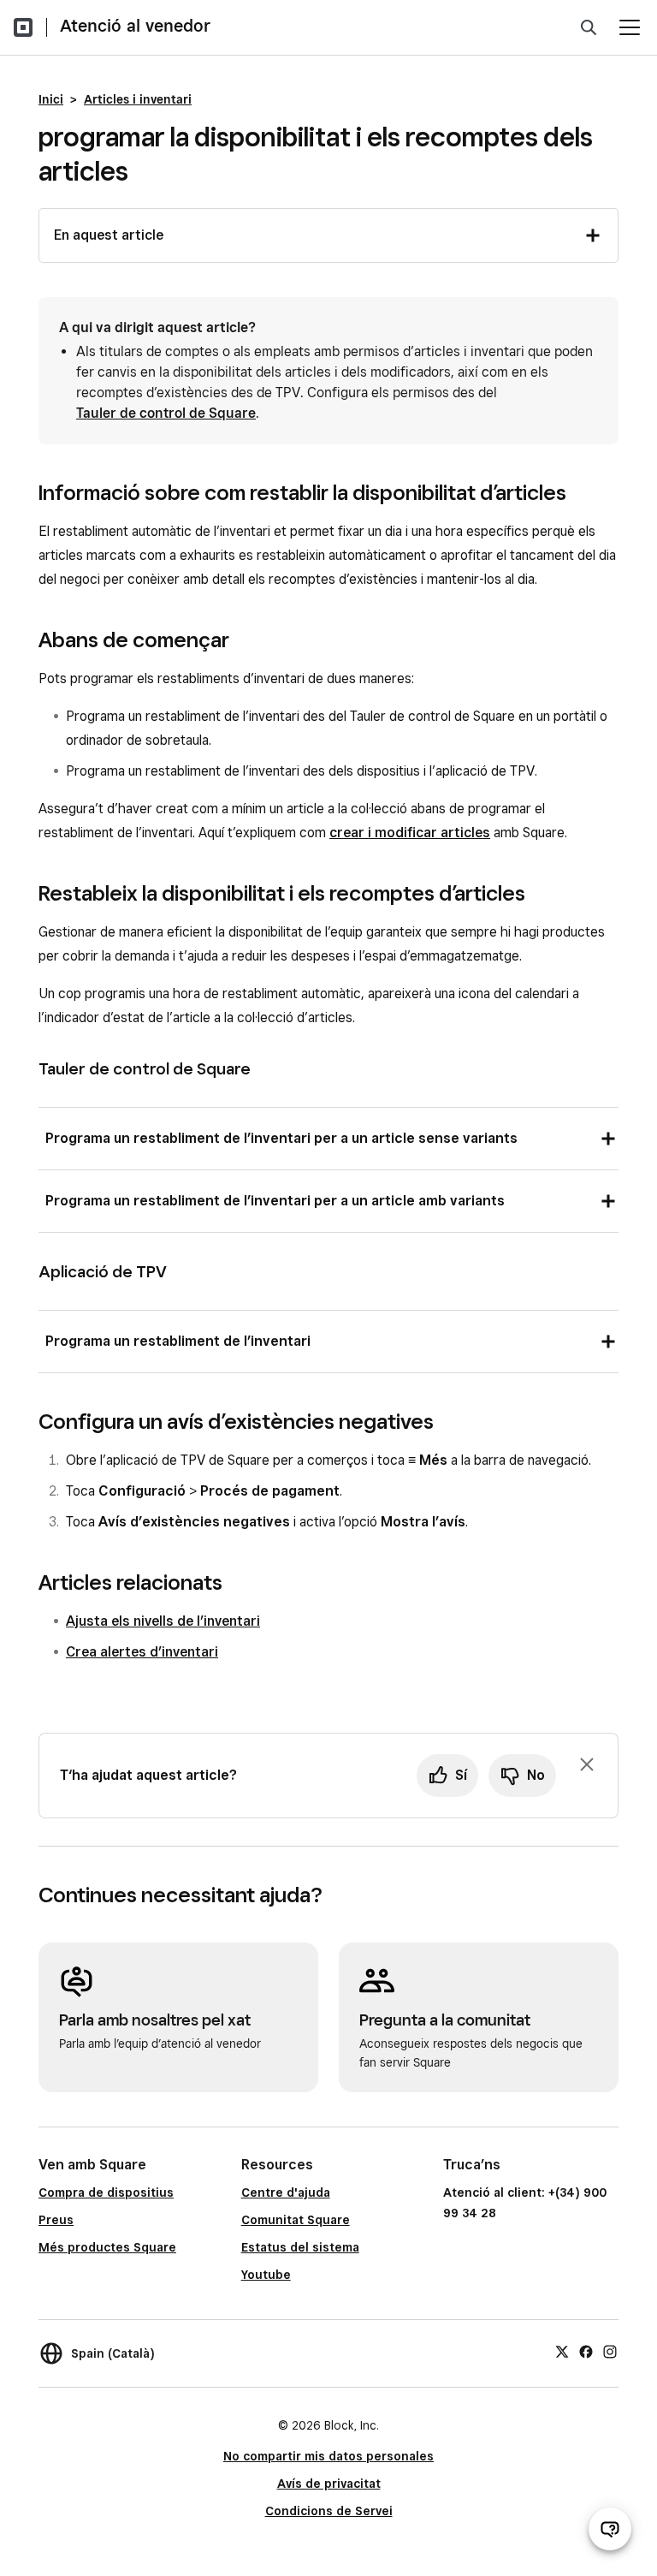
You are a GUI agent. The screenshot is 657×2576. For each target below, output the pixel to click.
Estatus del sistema (300, 2247)
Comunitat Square (296, 2220)
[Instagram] (610, 2351)
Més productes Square (107, 2247)
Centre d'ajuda (286, 2192)
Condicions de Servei (329, 2511)
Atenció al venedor (135, 26)
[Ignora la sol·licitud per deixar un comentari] (587, 1764)
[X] (562, 2351)
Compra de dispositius (106, 2192)
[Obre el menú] (630, 27)
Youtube (266, 2275)
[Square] (23, 27)
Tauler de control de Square (166, 413)
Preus (56, 2220)
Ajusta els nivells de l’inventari (163, 1621)
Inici (51, 99)
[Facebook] (586, 2351)
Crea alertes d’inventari (142, 1652)
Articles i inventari (138, 99)
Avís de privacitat (329, 2484)
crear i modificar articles (410, 833)
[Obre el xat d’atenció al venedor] (610, 2529)
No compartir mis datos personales (328, 2456)
